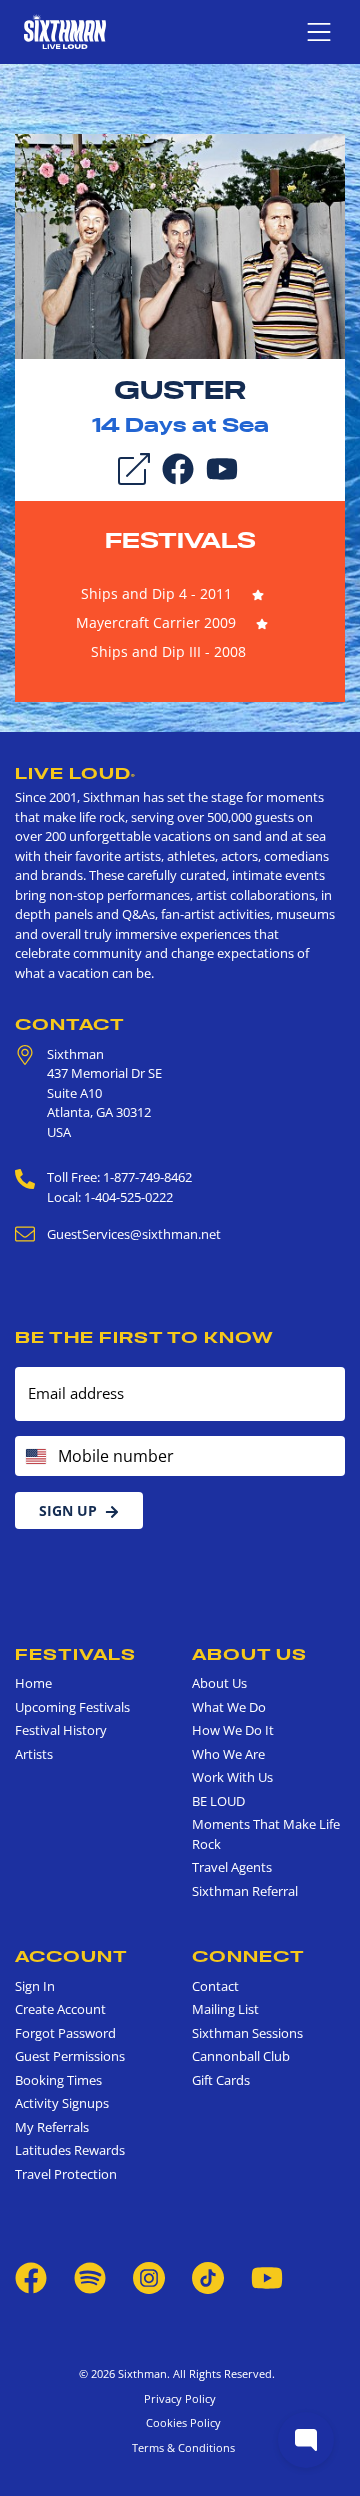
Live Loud (75, 773)
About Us (249, 1654)
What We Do (229, 1707)
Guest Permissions (70, 2056)
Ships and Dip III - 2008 (168, 651)
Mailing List (225, 2009)
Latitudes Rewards (70, 2150)
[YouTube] (222, 467)
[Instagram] (149, 2277)
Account (71, 1956)
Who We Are (228, 1754)
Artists (34, 1754)
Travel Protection (66, 2174)
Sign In (35, 1986)
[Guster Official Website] (180, 245)
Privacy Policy (180, 2398)
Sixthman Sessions (247, 2033)
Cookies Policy (180, 2422)
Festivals (180, 540)
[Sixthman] (65, 31)
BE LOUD (218, 1801)
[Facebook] (178, 467)
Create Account (60, 2009)
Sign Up (68, 1510)
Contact (70, 1024)
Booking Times (58, 2080)
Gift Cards (221, 2080)
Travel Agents (232, 1867)
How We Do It (233, 1730)
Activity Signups (62, 2103)
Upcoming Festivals (72, 1707)
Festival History (61, 1730)
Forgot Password (65, 2033)
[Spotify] (90, 2277)
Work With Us (232, 1777)
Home (33, 1683)
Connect (248, 1956)
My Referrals (52, 2127)
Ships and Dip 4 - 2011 (156, 593)
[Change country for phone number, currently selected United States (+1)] (34, 1456)
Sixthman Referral (245, 1891)
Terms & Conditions (180, 2447)
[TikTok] (209, 2277)
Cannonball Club (241, 2056)
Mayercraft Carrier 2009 (156, 622)
